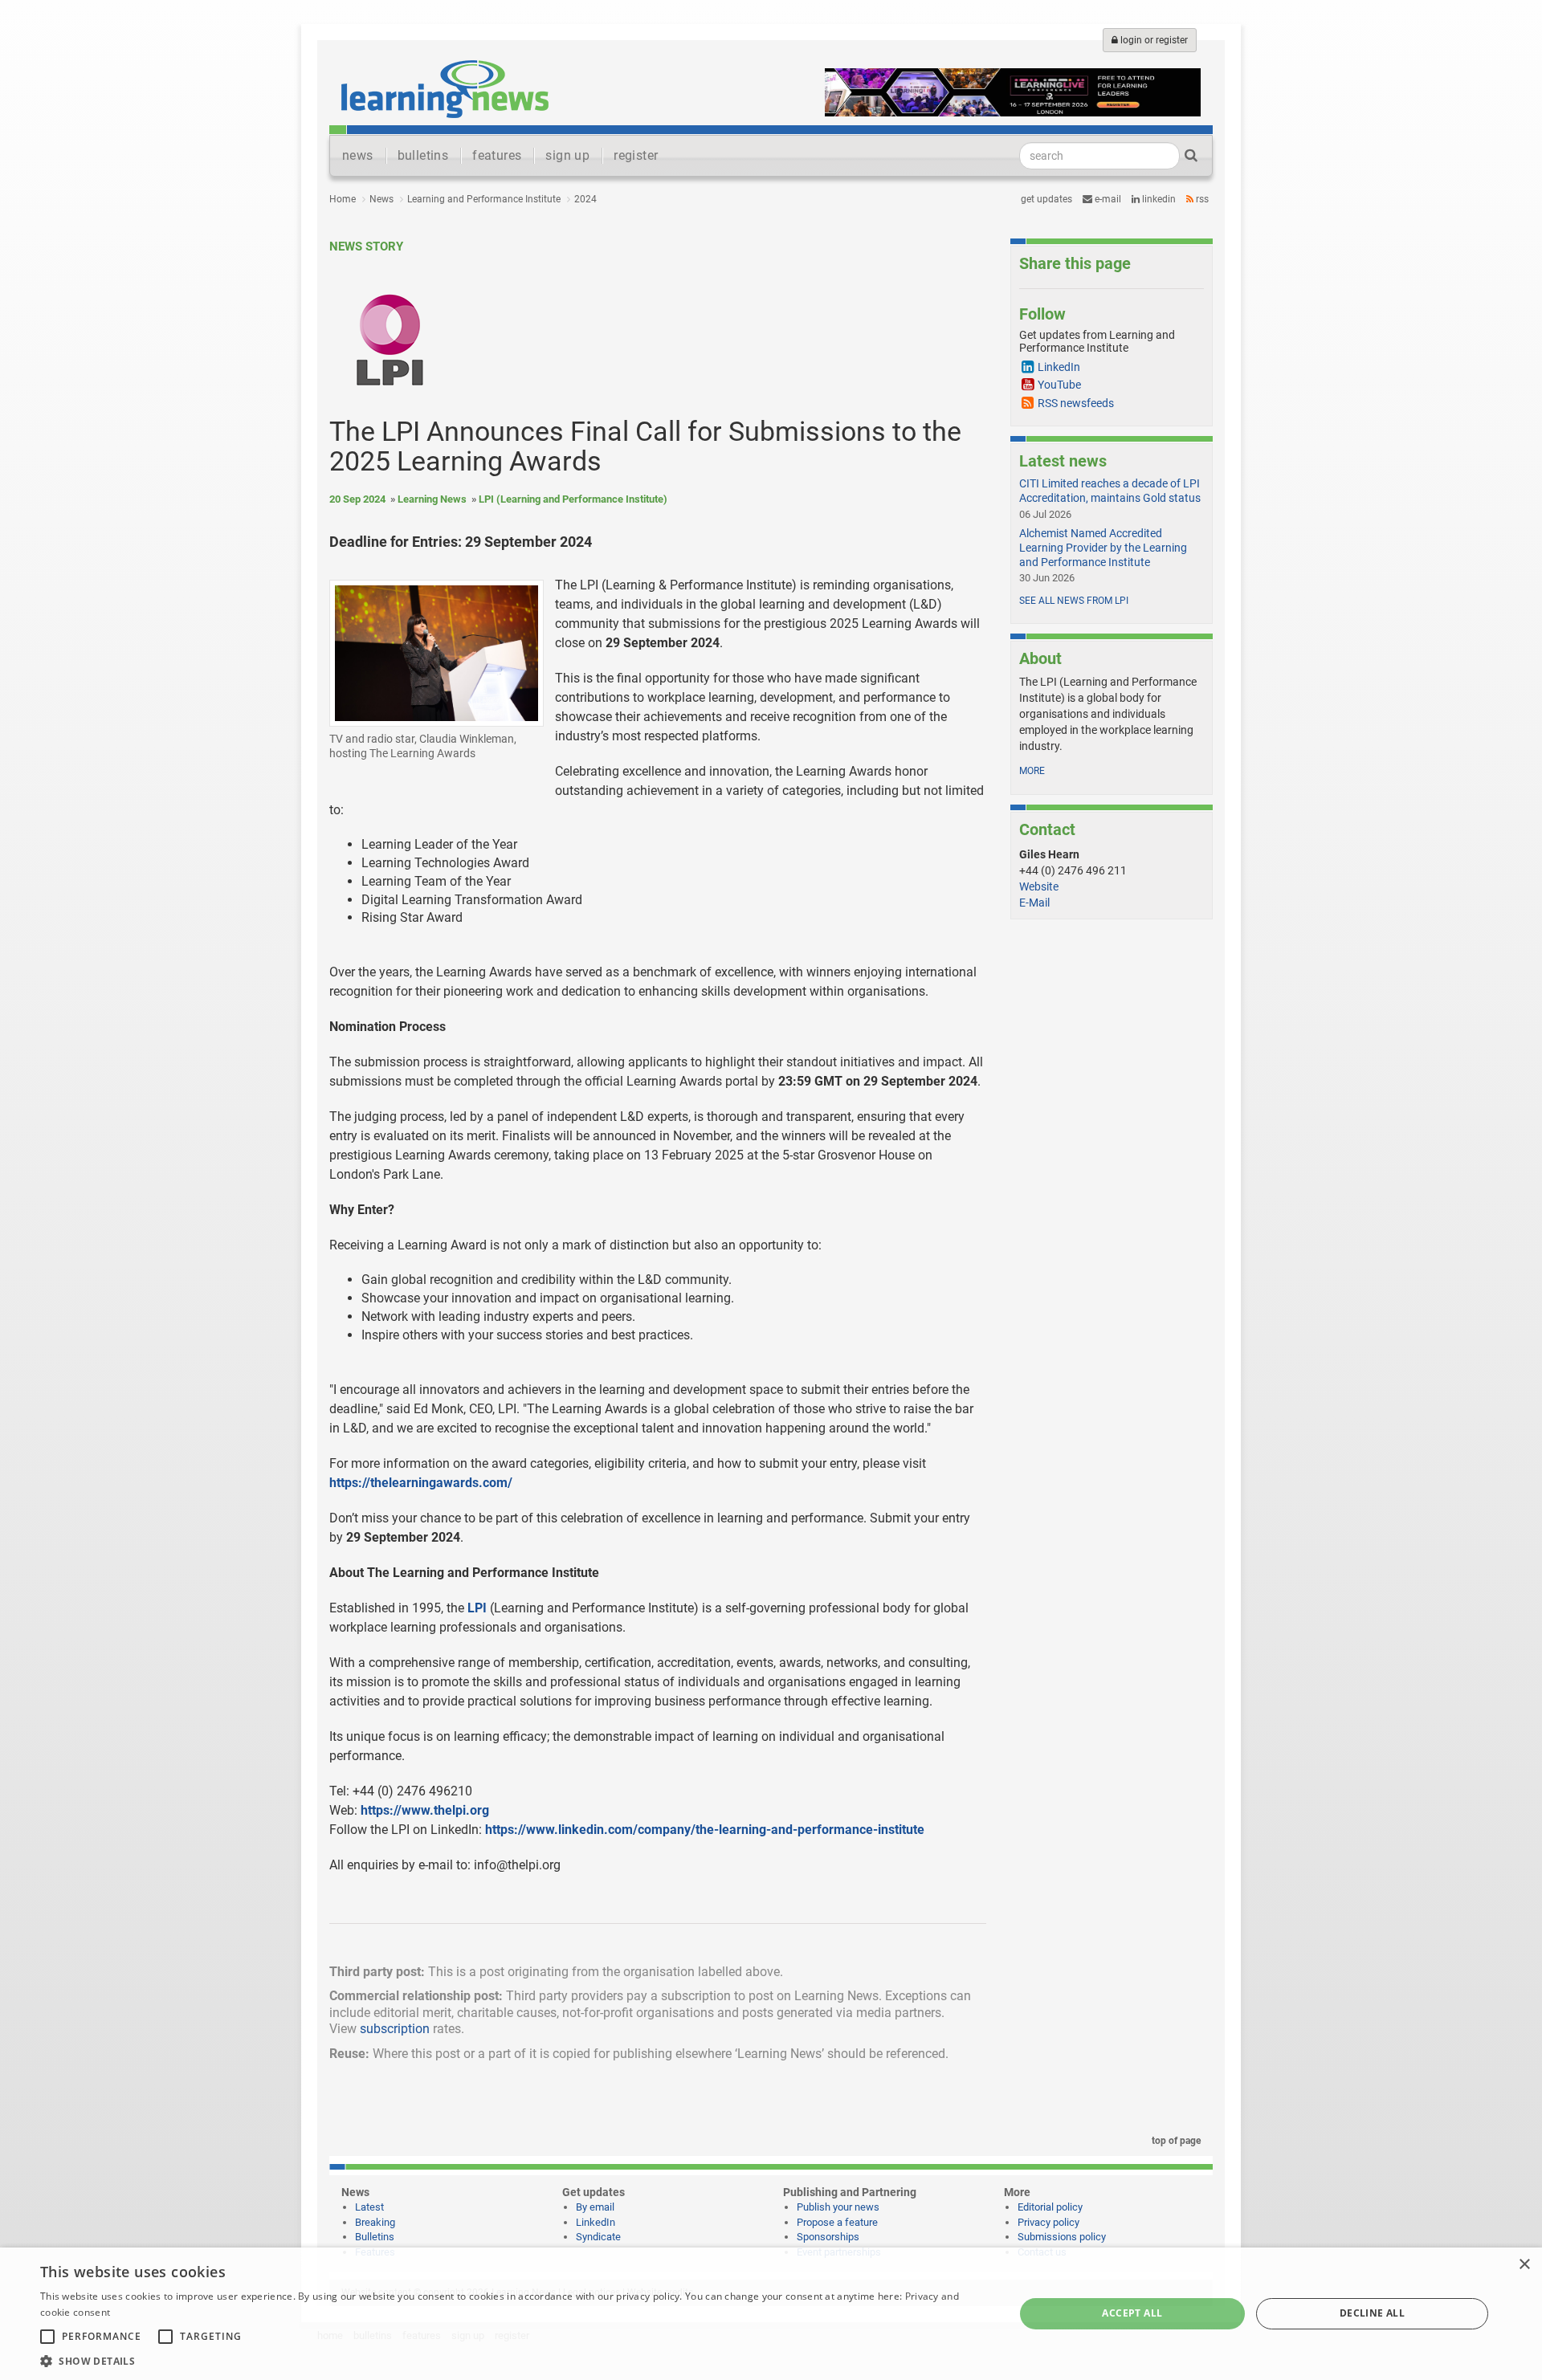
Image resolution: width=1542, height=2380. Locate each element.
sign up (567, 155)
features (497, 155)
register (636, 155)
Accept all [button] (1132, 2313)
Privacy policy (1048, 2222)
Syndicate (598, 2237)
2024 (585, 199)
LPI (477, 1608)
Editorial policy (1050, 2207)
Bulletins (375, 2237)
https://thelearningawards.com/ (421, 1483)
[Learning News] (445, 88)
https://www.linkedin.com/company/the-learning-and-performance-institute (705, 1830)
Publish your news (838, 2207)
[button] (513, 2360)
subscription (395, 2029)
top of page (1175, 2141)
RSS (1201, 199)
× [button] (1524, 2265)
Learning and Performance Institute (484, 199)
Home (343, 199)
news (358, 155)
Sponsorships (828, 2237)
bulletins (423, 155)
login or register (1153, 40)
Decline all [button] (1372, 2313)
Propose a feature (837, 2222)
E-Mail (1034, 903)
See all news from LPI (1074, 601)
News (381, 199)
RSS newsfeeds (1076, 403)
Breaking (375, 2222)
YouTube (1059, 385)
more (1032, 771)
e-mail (1107, 199)
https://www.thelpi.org (425, 1810)
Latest (369, 2207)
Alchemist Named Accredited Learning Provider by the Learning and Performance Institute (1103, 548)
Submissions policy (1062, 2237)
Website (1039, 886)
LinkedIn (1158, 199)
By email (595, 2207)
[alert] (771, 2314)
